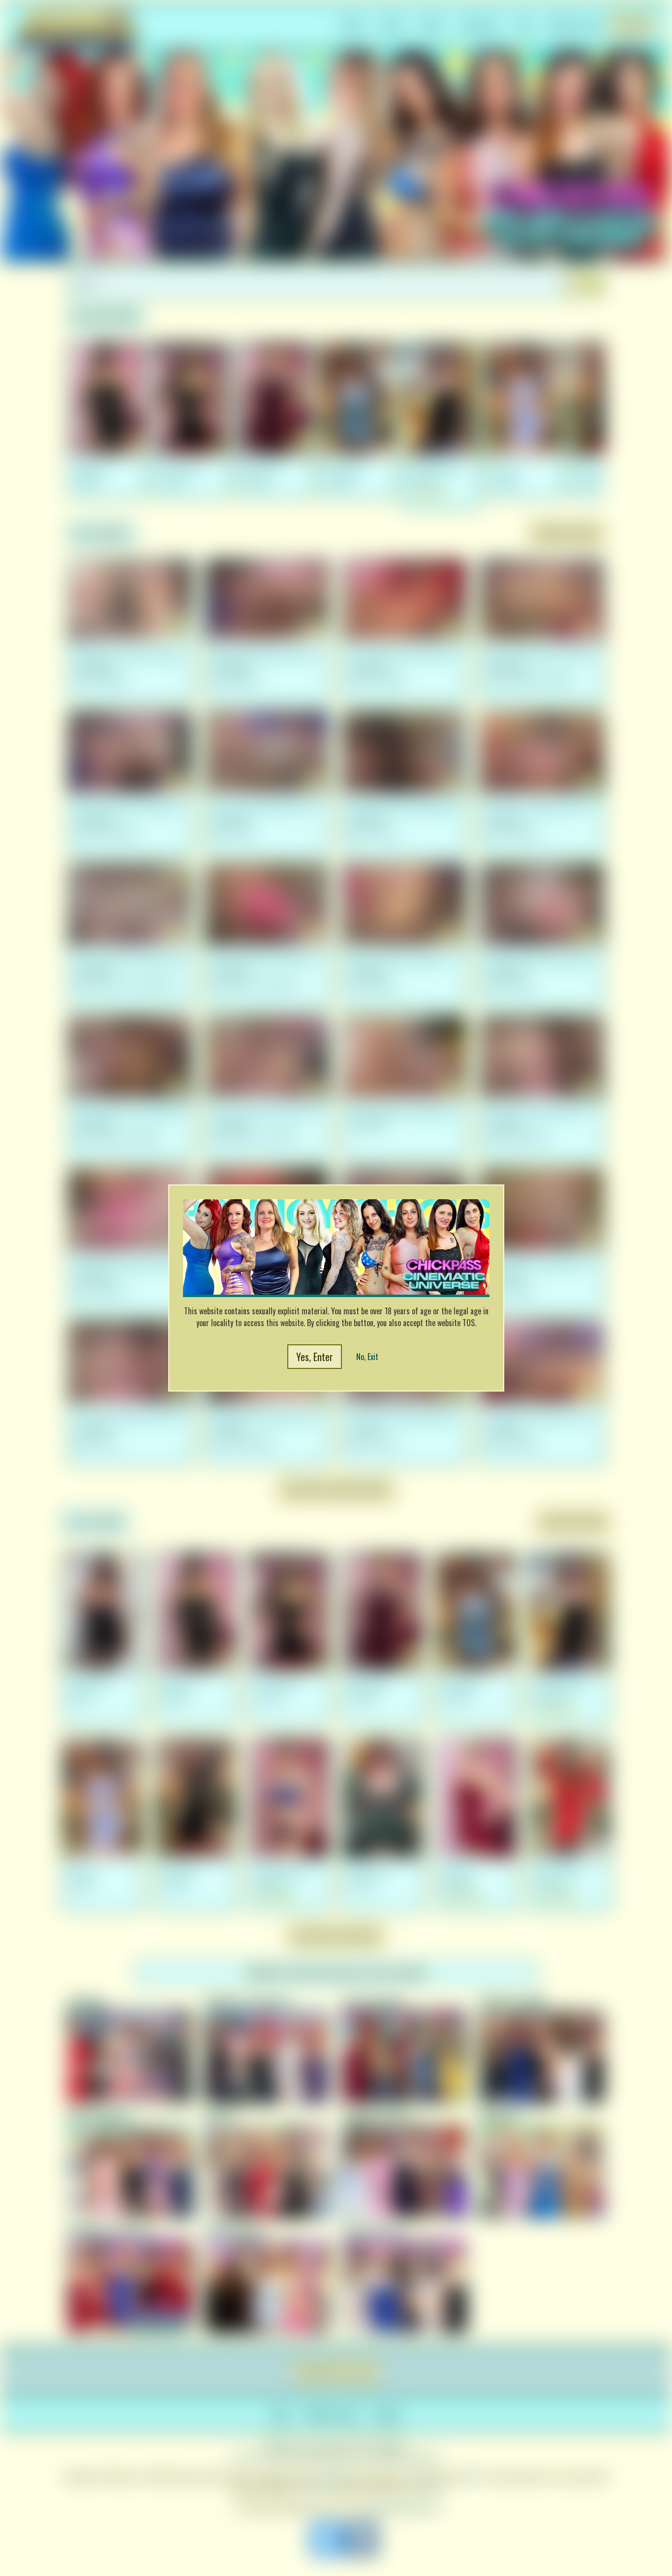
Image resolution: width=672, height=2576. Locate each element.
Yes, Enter (315, 1357)
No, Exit (367, 1357)
